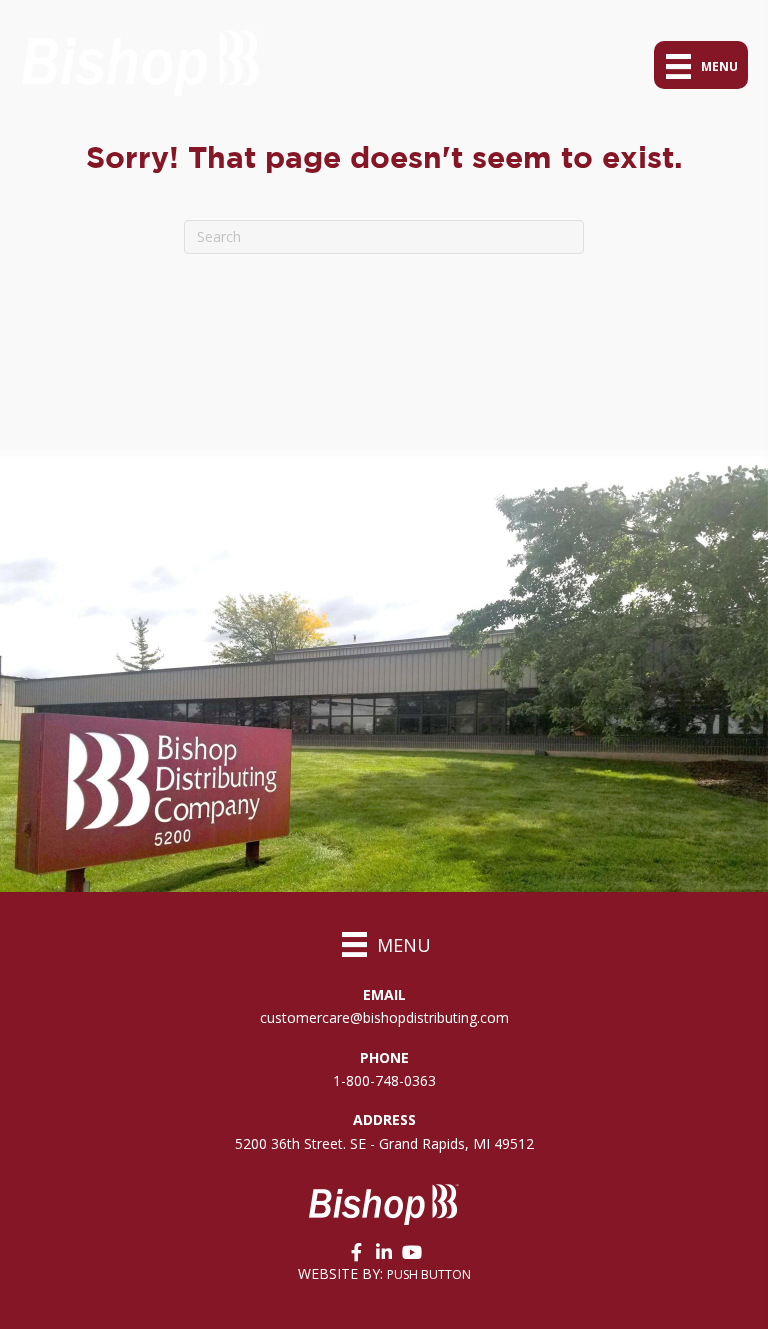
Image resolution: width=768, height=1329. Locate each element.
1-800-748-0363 (384, 1080)
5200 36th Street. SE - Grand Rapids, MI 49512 (384, 1143)
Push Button (429, 1274)
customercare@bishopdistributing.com (384, 1017)
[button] (356, 1252)
